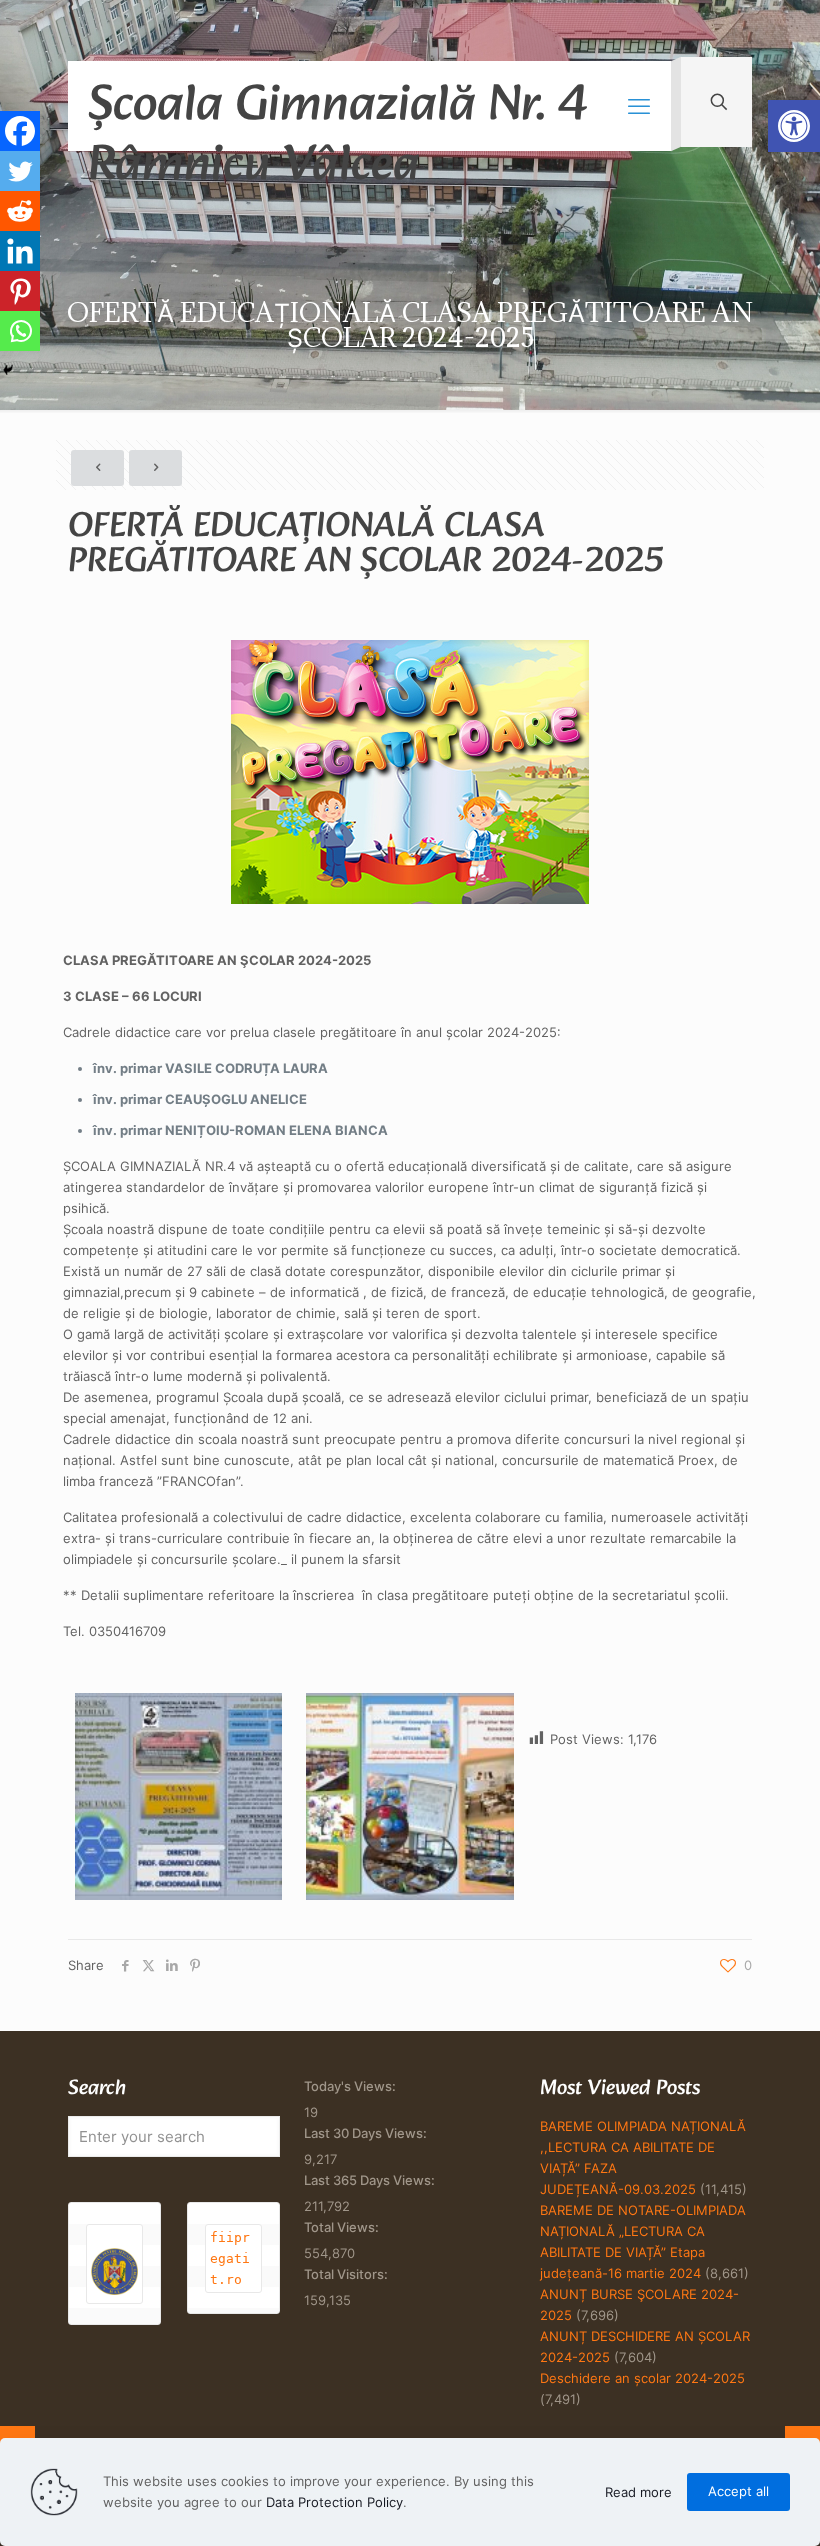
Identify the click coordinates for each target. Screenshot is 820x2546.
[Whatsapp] (20, 331)
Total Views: (343, 2227)
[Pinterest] (20, 291)
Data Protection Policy (334, 2502)
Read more (638, 2492)
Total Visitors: (347, 2274)
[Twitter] (20, 171)
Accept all (738, 2491)
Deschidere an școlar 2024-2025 (642, 2378)
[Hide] (8, 370)
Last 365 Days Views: (371, 2180)
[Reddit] (20, 211)
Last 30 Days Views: (367, 2133)
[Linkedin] (20, 251)
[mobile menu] (639, 106)
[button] (794, 126)
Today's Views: (351, 2086)
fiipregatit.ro (230, 2258)
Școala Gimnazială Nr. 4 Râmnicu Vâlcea (337, 107)
